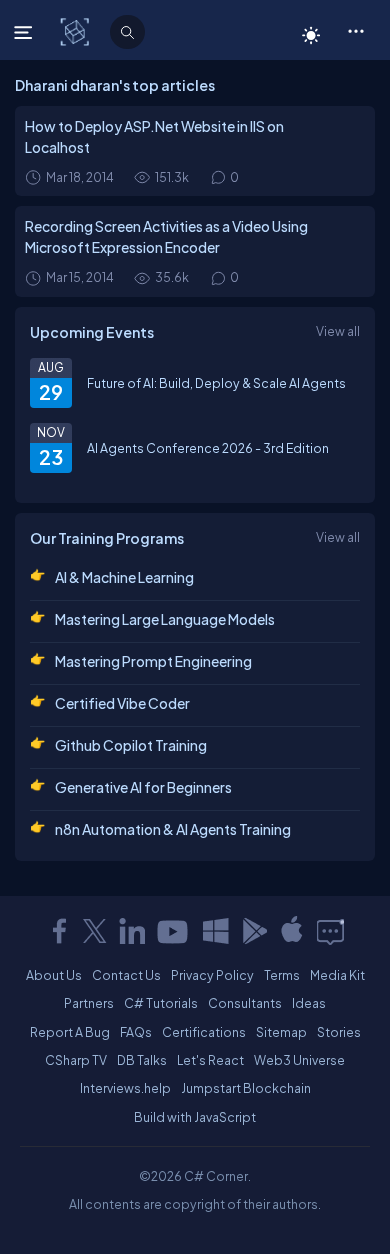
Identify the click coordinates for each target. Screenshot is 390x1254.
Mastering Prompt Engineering (153, 661)
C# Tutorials (161, 1003)
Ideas (309, 1003)
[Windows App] (216, 931)
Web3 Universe (299, 1060)
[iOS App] (292, 931)
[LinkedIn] (132, 931)
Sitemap (281, 1032)
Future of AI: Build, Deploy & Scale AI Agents (216, 383)
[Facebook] (59, 931)
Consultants (245, 1003)
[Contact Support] (330, 931)
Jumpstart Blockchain (246, 1088)
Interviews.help (125, 1088)
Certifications (204, 1032)
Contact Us (126, 975)
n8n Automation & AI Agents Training (173, 829)
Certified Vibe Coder (122, 703)
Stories (339, 1032)
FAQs (136, 1032)
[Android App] (254, 931)
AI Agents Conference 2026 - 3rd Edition (208, 448)
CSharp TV (76, 1060)
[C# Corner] (76, 31)
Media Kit (337, 975)
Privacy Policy (212, 975)
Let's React (210, 1060)
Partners (89, 1003)
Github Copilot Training (131, 745)
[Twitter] (95, 931)
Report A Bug (70, 1032)
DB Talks (142, 1060)
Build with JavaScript (195, 1117)
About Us (54, 975)
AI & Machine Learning (124, 577)
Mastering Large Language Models (165, 619)
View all (338, 331)
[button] (355, 30)
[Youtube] (174, 931)
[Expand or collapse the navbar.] (25, 32)
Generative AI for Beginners (143, 787)
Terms (282, 975)
